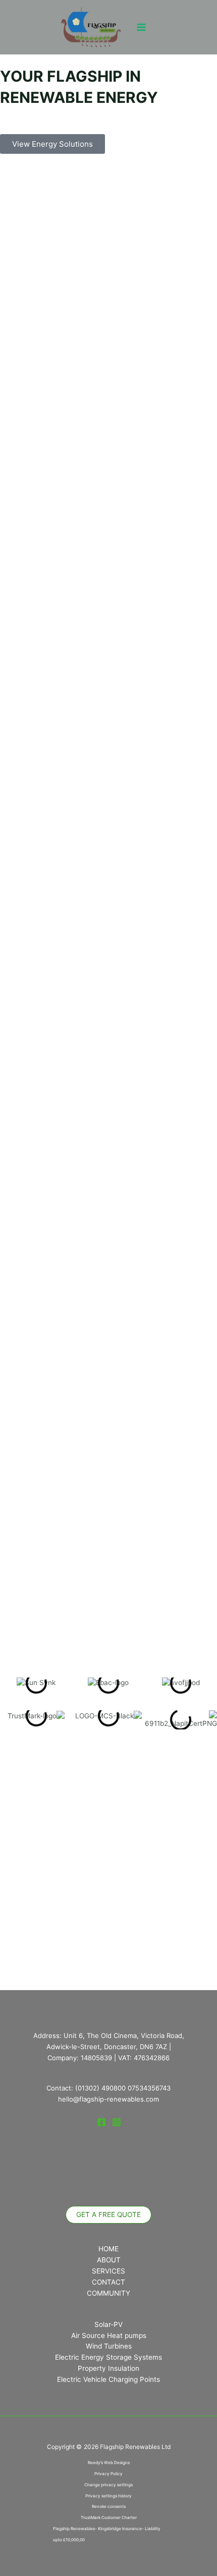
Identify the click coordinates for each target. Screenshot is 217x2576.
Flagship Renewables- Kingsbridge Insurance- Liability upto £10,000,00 (107, 2534)
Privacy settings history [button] (108, 2496)
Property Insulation (108, 2368)
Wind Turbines (109, 2346)
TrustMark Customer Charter (109, 2518)
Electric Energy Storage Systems (108, 2357)
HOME (108, 2249)
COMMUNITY (108, 2293)
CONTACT (108, 2282)
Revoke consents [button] (109, 2506)
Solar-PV (108, 2324)
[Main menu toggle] (142, 27)
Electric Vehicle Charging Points (108, 2379)
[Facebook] (101, 2122)
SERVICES (108, 2271)
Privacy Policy (108, 2474)
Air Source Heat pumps (109, 2335)
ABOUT (109, 2260)
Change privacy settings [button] (108, 2485)
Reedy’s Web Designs (109, 2463)
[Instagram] (117, 2122)
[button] (108, 2215)
